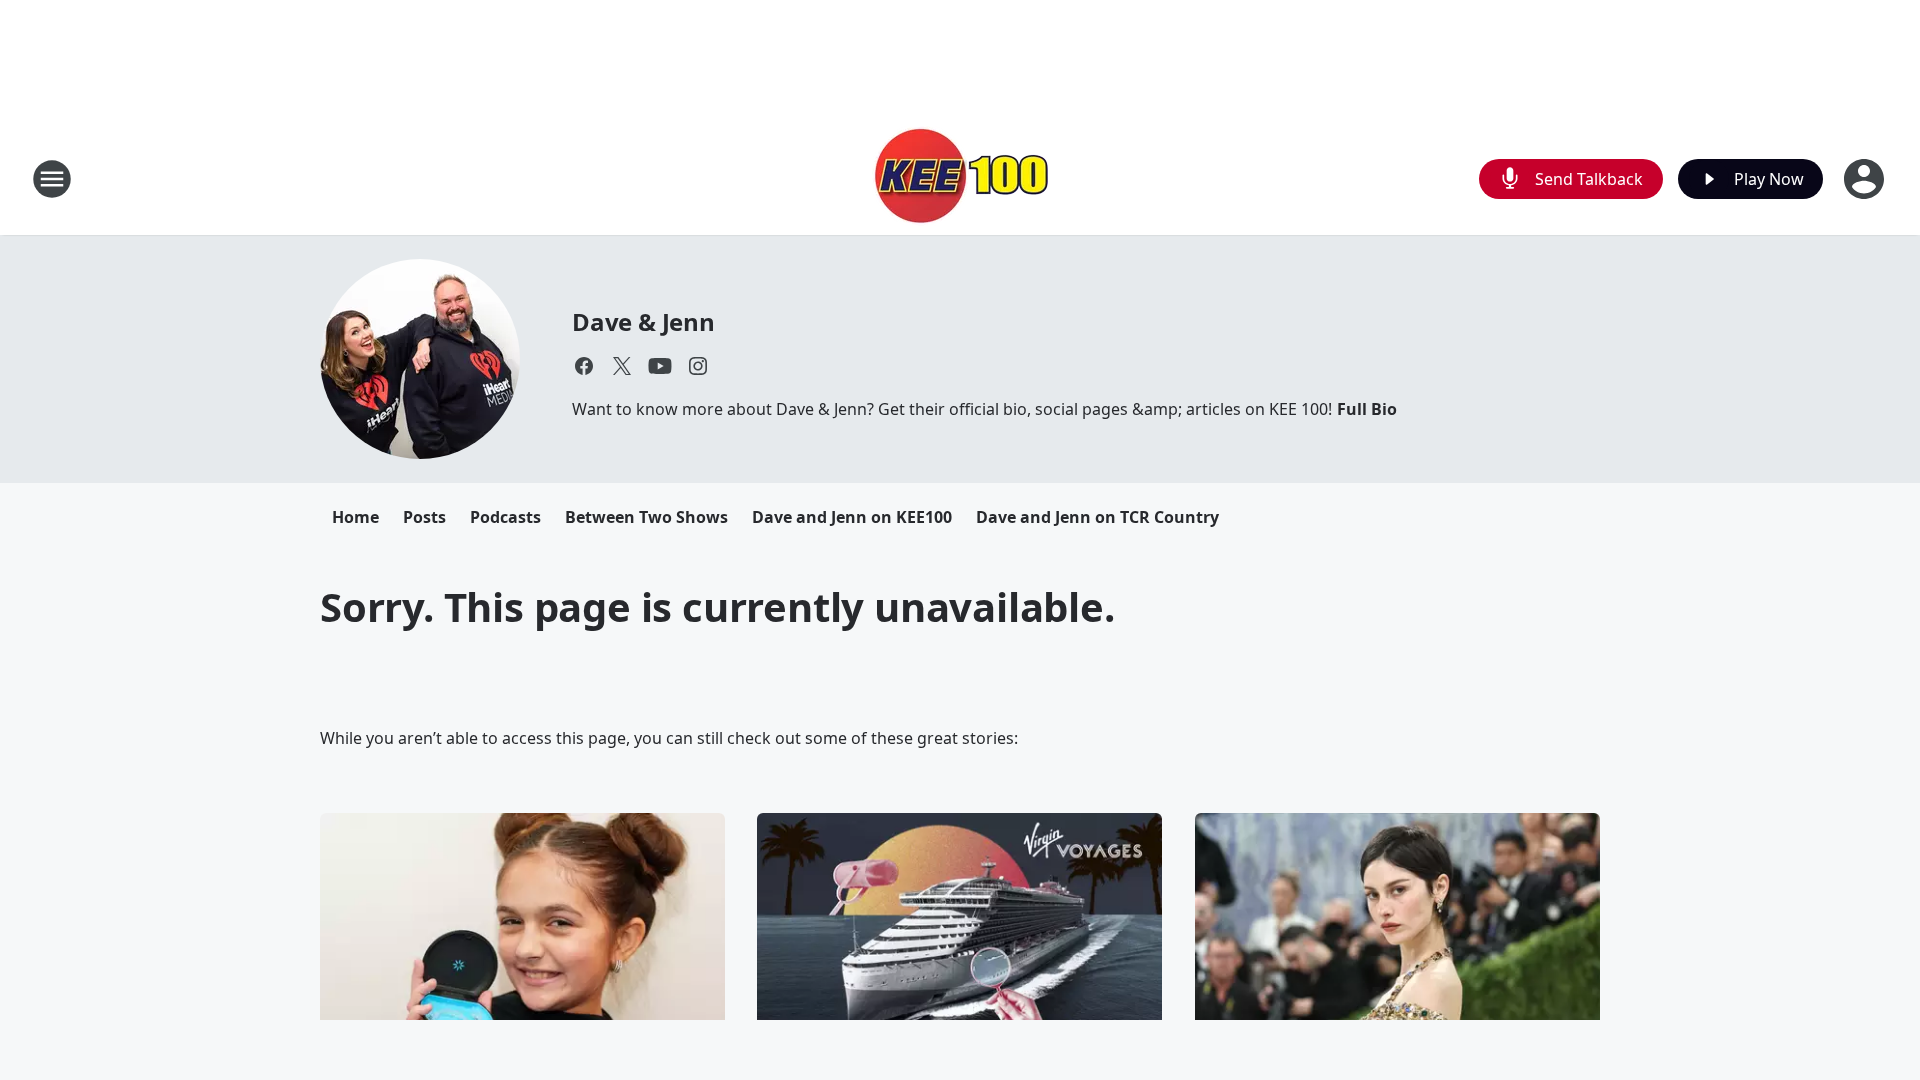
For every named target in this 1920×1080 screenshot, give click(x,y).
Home (355, 517)
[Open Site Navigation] (52, 179)
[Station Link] (960, 178)
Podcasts (505, 517)
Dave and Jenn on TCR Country (1097, 517)
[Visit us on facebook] (584, 366)
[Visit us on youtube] (660, 366)
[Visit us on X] (622, 366)
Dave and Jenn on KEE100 (852, 517)
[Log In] (1866, 179)
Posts (424, 517)
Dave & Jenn (643, 321)
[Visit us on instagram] (698, 366)
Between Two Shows (646, 517)
